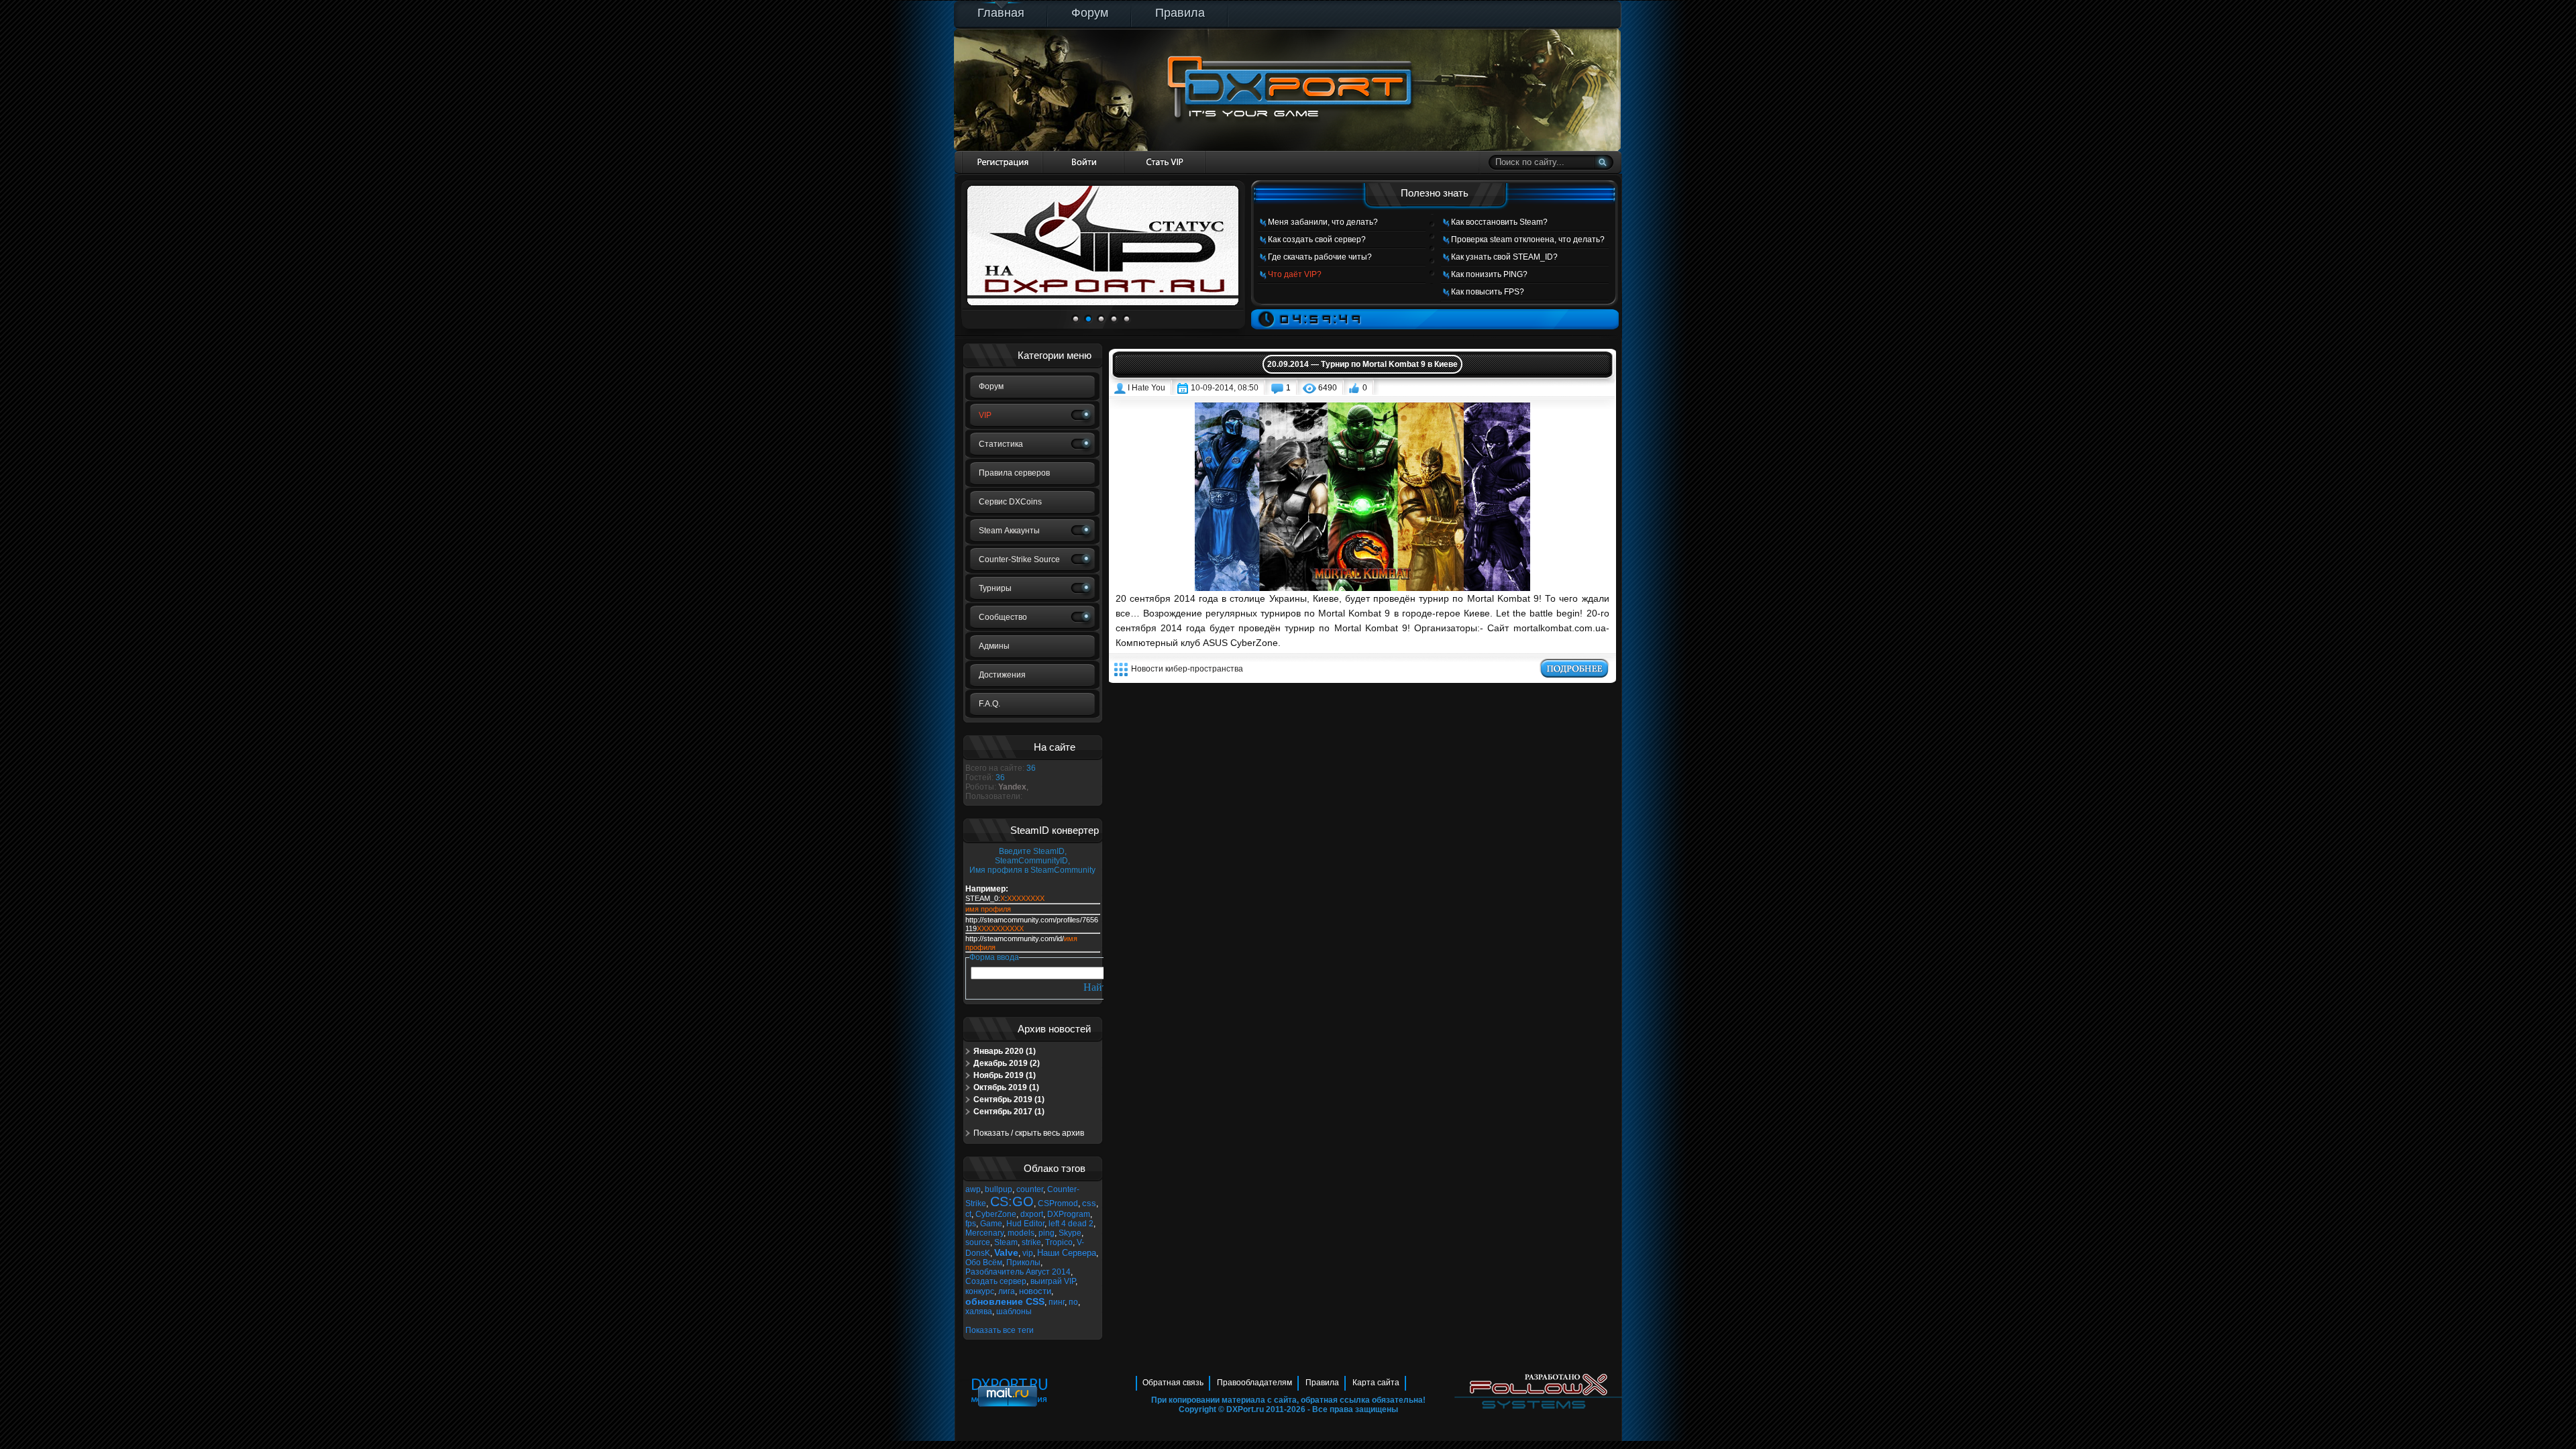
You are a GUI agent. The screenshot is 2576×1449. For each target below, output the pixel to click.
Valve (1006, 1252)
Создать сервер (996, 1281)
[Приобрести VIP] (1165, 162)
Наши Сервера (1067, 1253)
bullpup (999, 1189)
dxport (1032, 1214)
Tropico (1059, 1242)
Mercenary (984, 1233)
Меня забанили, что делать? (1323, 222)
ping (1046, 1233)
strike (1031, 1242)
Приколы (1023, 1263)
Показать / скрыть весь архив (1029, 1133)
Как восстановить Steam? (1499, 222)
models (1021, 1233)
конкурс (980, 1291)
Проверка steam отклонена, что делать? (1528, 239)
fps (971, 1224)
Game (991, 1224)
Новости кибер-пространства (1187, 669)
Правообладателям (1254, 1383)
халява (979, 1311)
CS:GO (1012, 1201)
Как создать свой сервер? (1317, 239)
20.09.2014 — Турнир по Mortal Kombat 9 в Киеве (1362, 364)
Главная (1001, 13)
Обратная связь (1173, 1383)
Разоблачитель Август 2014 (1018, 1272)
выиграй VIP (1053, 1281)
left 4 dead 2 (1071, 1224)
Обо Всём (984, 1263)
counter (1030, 1189)
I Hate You (1146, 388)
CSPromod (1058, 1203)
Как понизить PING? (1489, 274)
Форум (1090, 13)
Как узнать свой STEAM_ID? (1504, 257)
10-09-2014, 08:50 (1225, 388)
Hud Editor (1025, 1224)
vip (1028, 1253)
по (1073, 1302)
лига (1007, 1291)
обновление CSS (1005, 1301)
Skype (1070, 1233)
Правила (1180, 13)
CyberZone (996, 1214)
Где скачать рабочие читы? (1320, 257)
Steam (1006, 1242)
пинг (1057, 1302)
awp (973, 1189)
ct (968, 1214)
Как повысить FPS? (1488, 292)
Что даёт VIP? (1295, 274)
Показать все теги (1000, 1330)
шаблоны (1014, 1311)
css (1089, 1203)
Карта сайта (1376, 1383)
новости (1035, 1291)
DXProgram (1069, 1214)
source (978, 1242)
